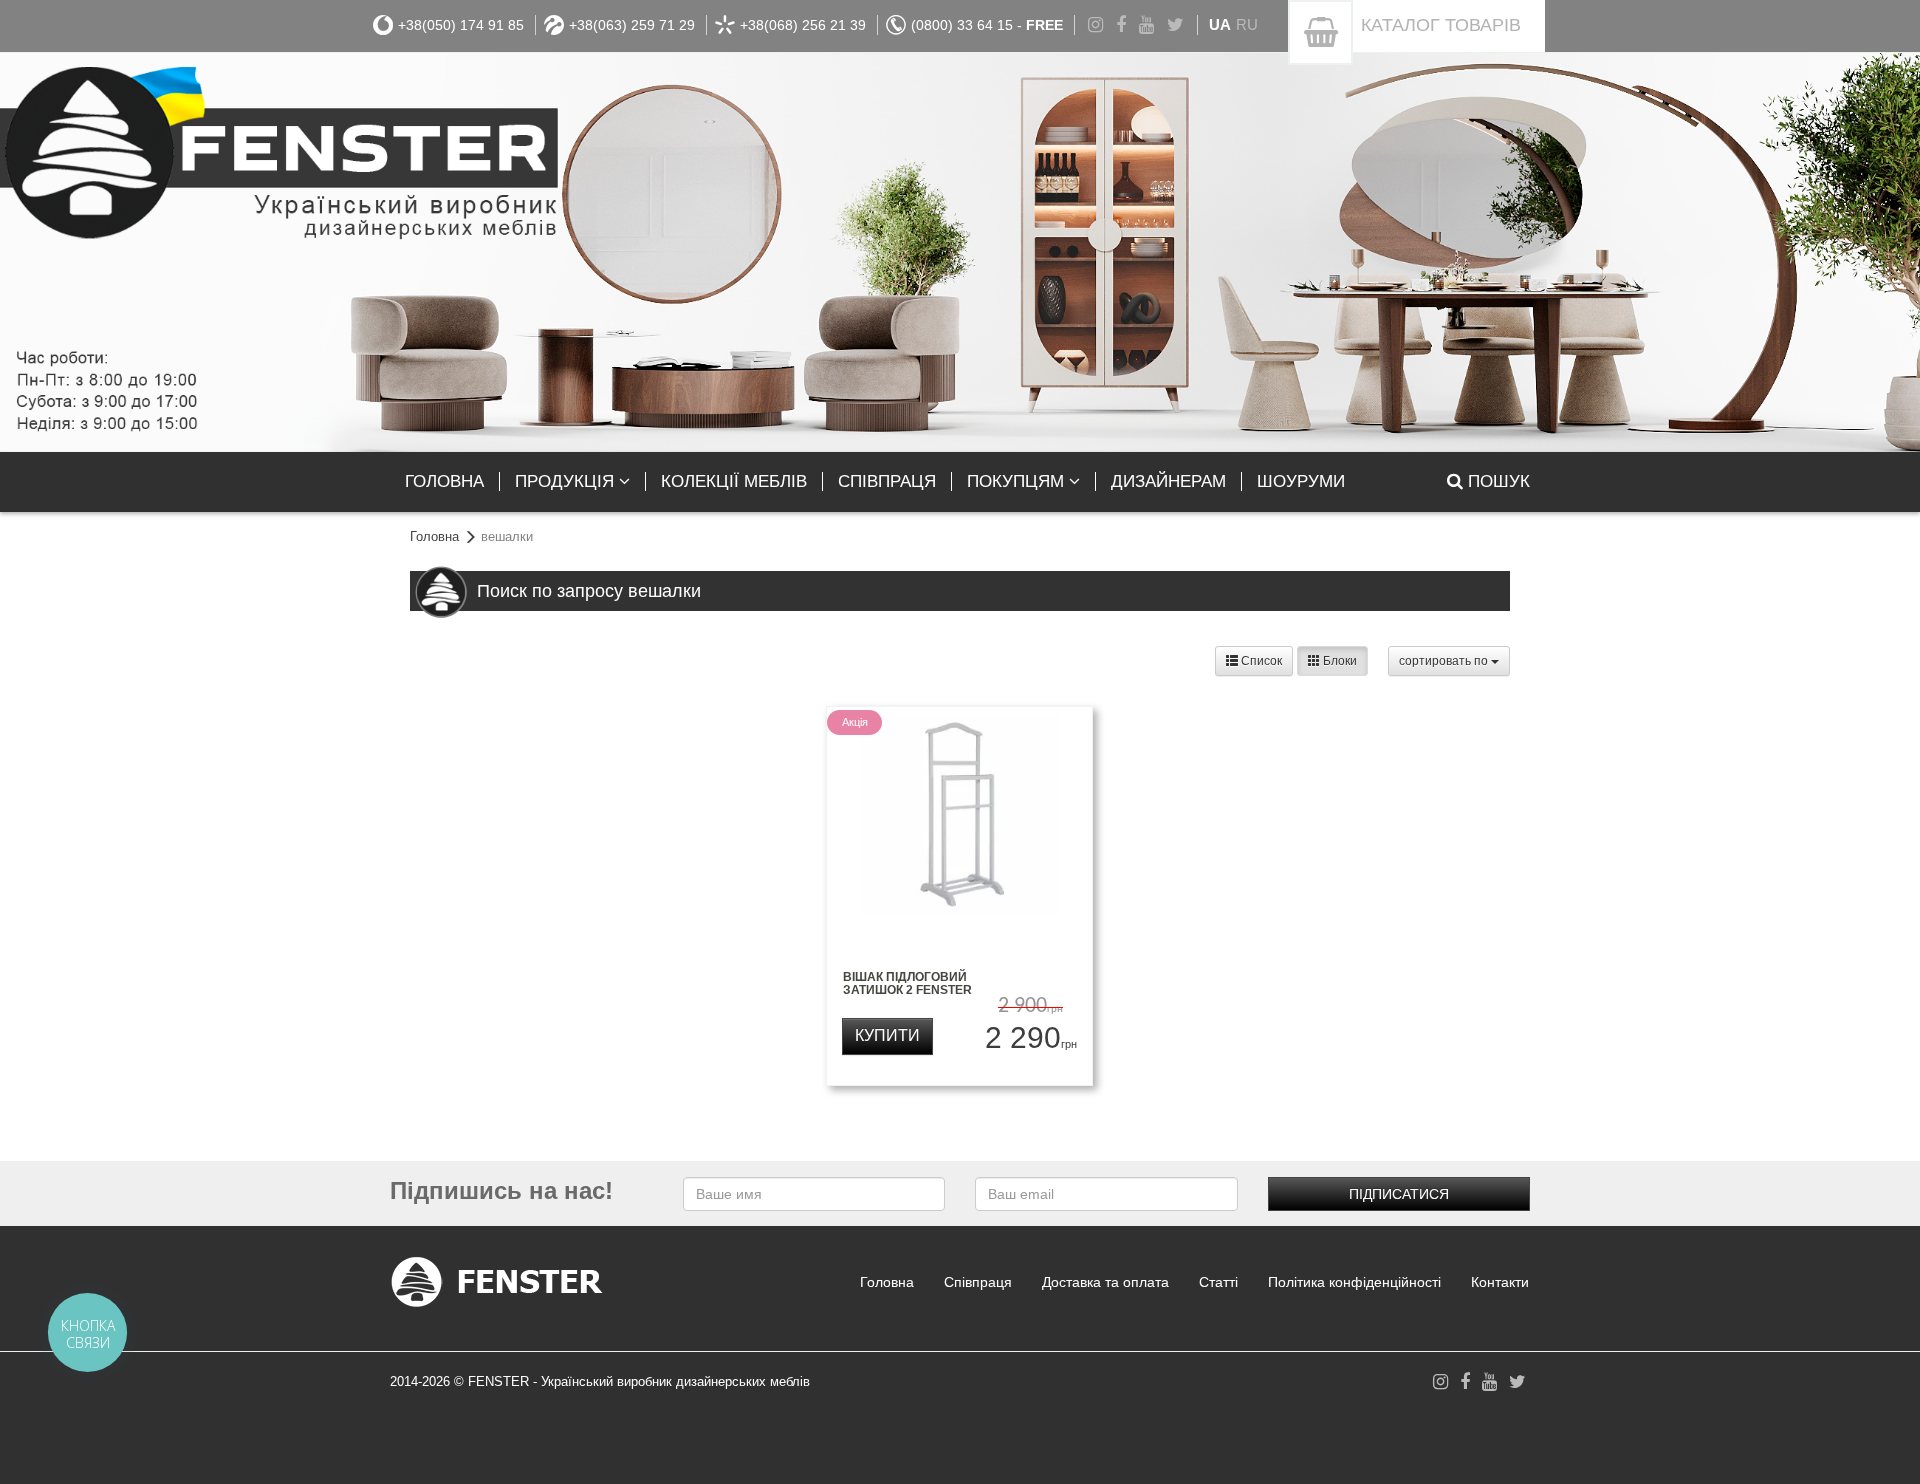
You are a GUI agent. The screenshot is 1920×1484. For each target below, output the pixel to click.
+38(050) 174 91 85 (461, 25)
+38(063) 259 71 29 (632, 25)
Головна (434, 536)
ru (1247, 24)
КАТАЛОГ (1441, 25)
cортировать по (1445, 661)
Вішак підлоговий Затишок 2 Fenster (907, 983)
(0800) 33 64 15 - (987, 25)
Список (1260, 661)
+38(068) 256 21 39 (803, 25)
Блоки (1338, 661)
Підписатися (1399, 1194)
